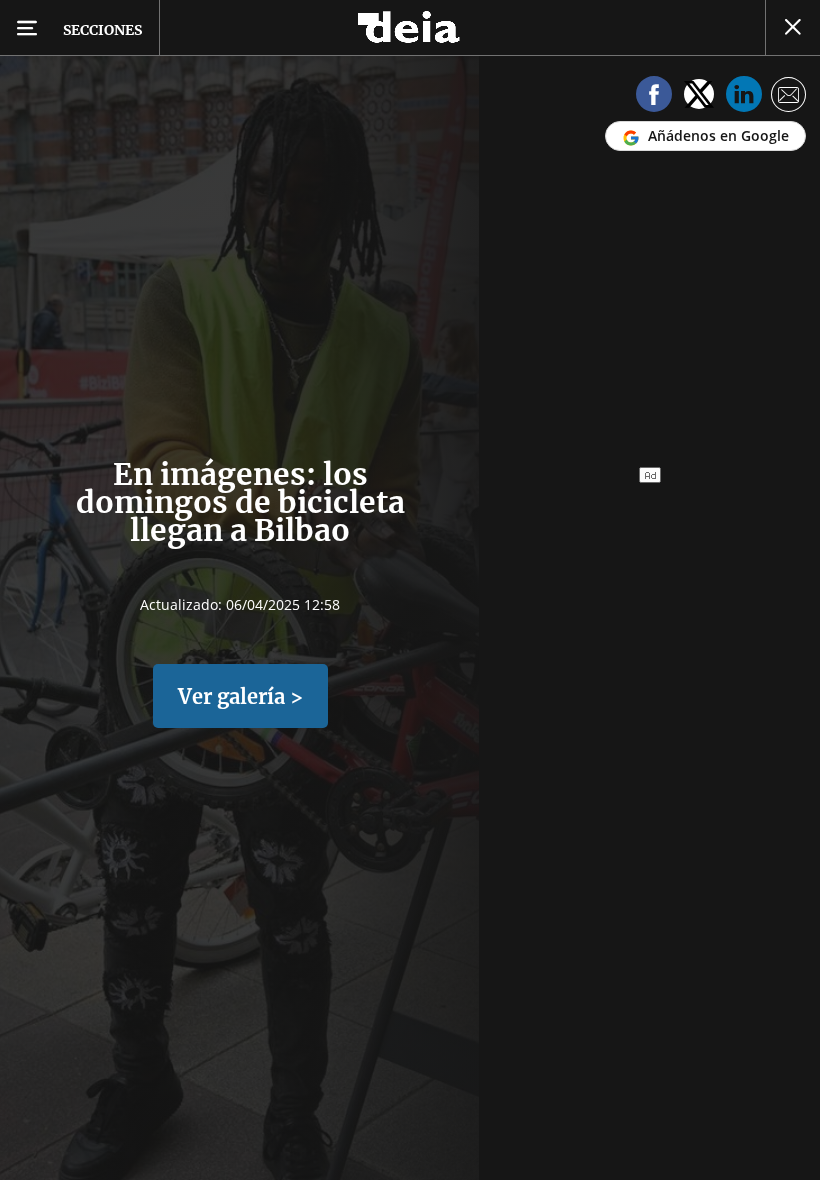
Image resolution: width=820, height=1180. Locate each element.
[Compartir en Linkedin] (744, 97)
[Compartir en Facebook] (654, 97)
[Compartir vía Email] (789, 97)
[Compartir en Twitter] (699, 97)
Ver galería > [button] (240, 696)
